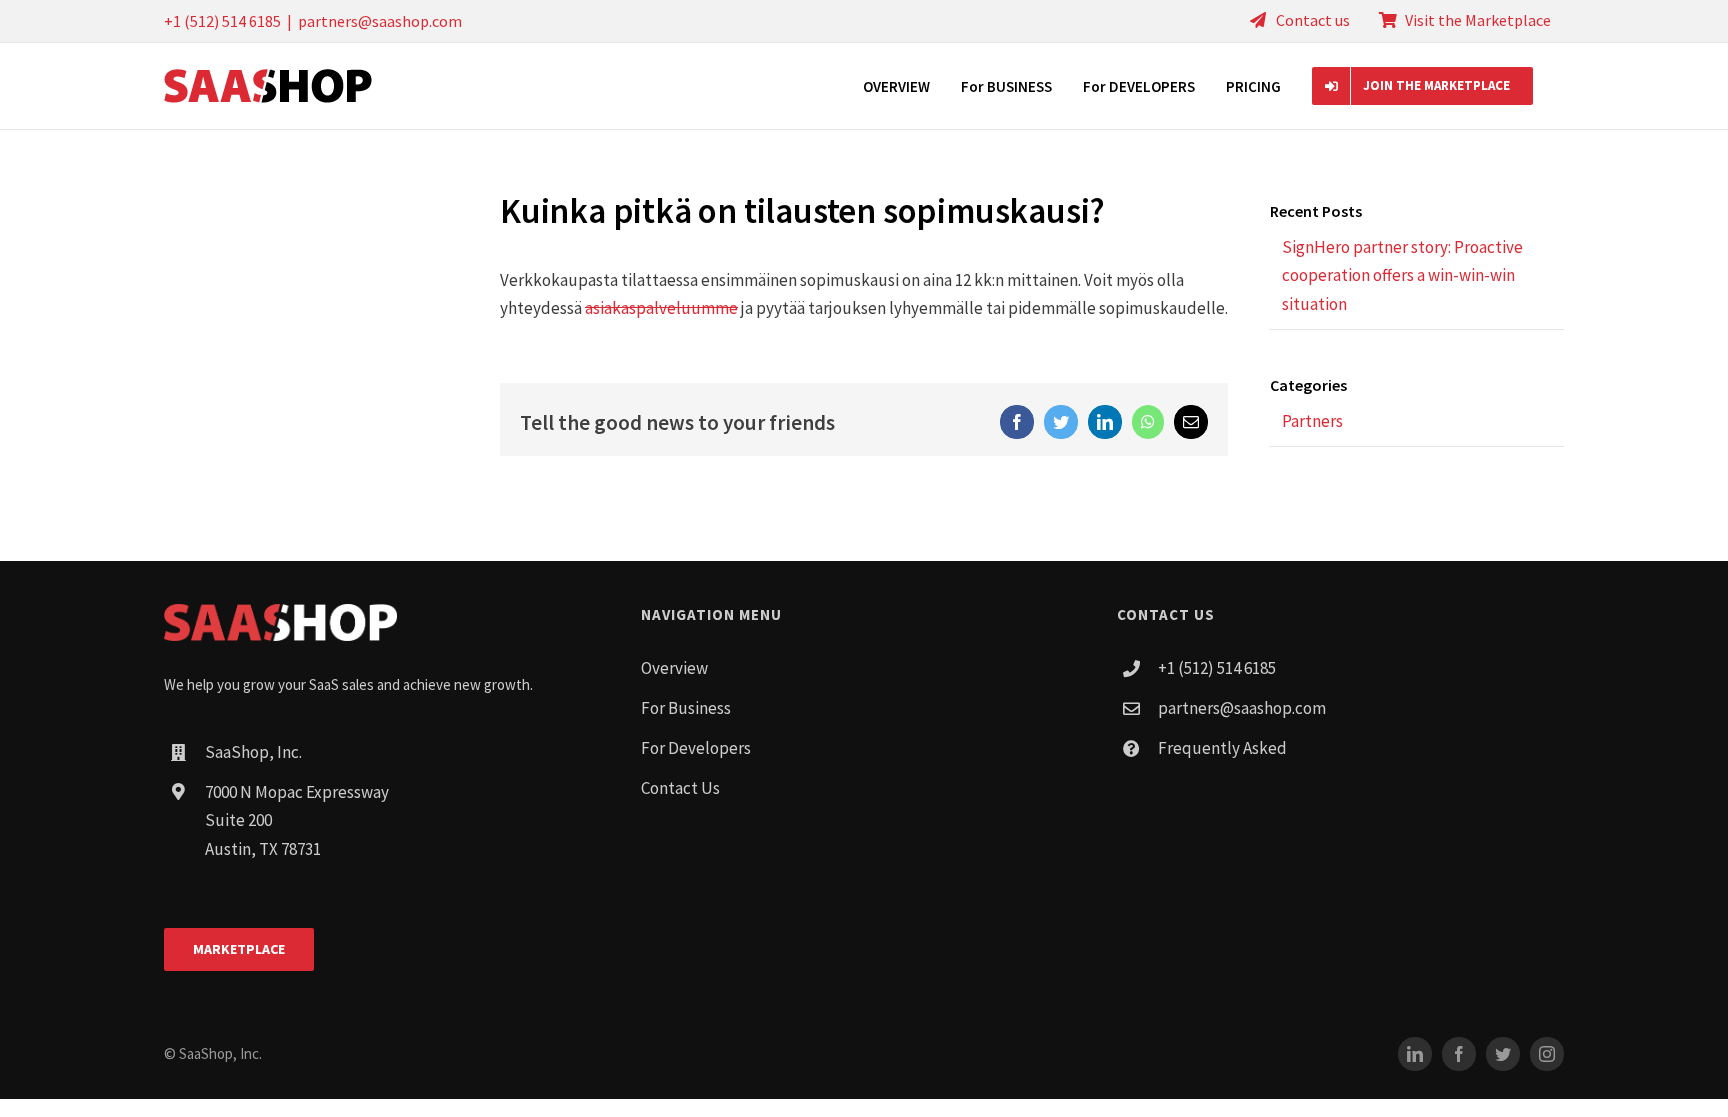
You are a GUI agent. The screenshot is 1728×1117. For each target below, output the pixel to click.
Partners (1312, 421)
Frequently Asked (1222, 748)
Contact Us (680, 788)
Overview (674, 668)
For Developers (696, 748)
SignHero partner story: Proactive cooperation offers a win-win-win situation (1402, 276)
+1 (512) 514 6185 (1217, 668)
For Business (686, 708)
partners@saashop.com (380, 21)
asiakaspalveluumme (661, 308)
